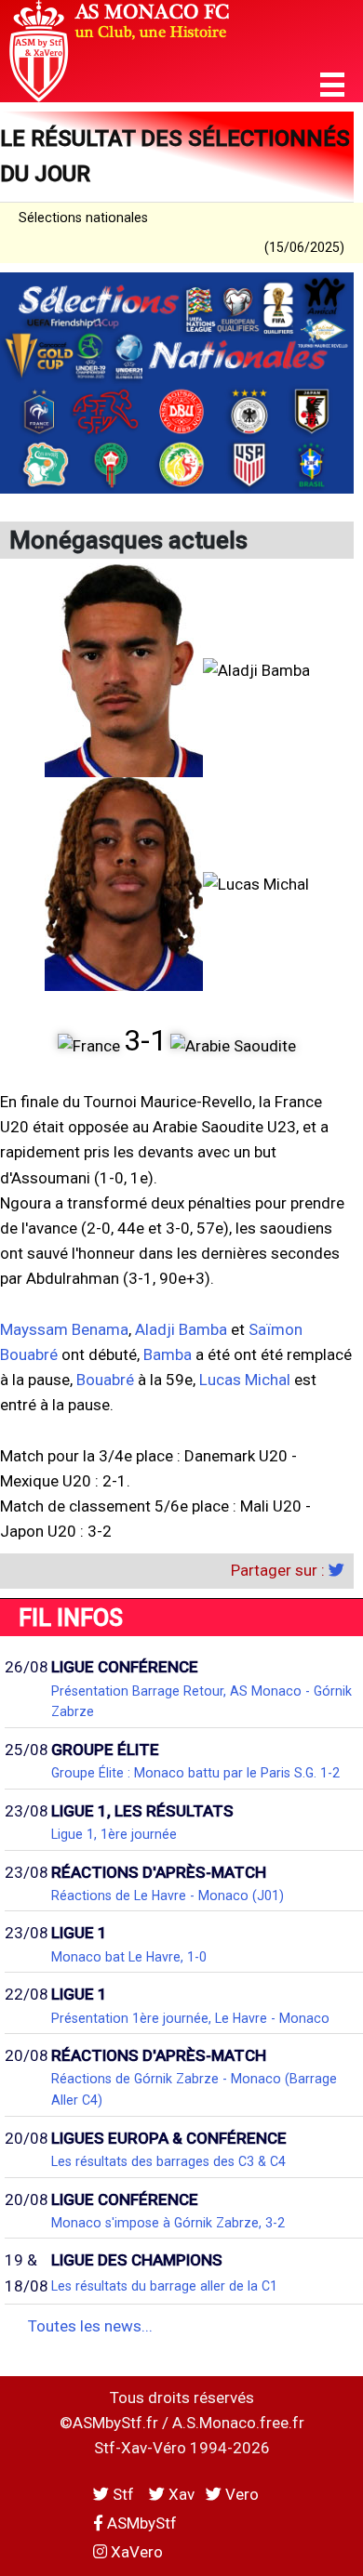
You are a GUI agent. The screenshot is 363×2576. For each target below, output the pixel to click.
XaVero (135, 2552)
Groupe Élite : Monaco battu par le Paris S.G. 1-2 (195, 1773)
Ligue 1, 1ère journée (114, 1834)
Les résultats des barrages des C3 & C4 (168, 2161)
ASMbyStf (140, 2523)
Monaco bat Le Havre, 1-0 (129, 1957)
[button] (332, 85)
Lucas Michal (245, 1380)
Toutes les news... (90, 2326)
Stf (123, 2494)
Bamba (168, 1354)
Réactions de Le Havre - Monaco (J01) (168, 1896)
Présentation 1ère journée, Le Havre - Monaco (190, 2018)
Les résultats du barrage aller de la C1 (164, 2286)
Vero (240, 2494)
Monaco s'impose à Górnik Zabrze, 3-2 (168, 2223)
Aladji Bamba (181, 1329)
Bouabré (105, 1380)
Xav (180, 2494)
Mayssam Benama (64, 1329)
